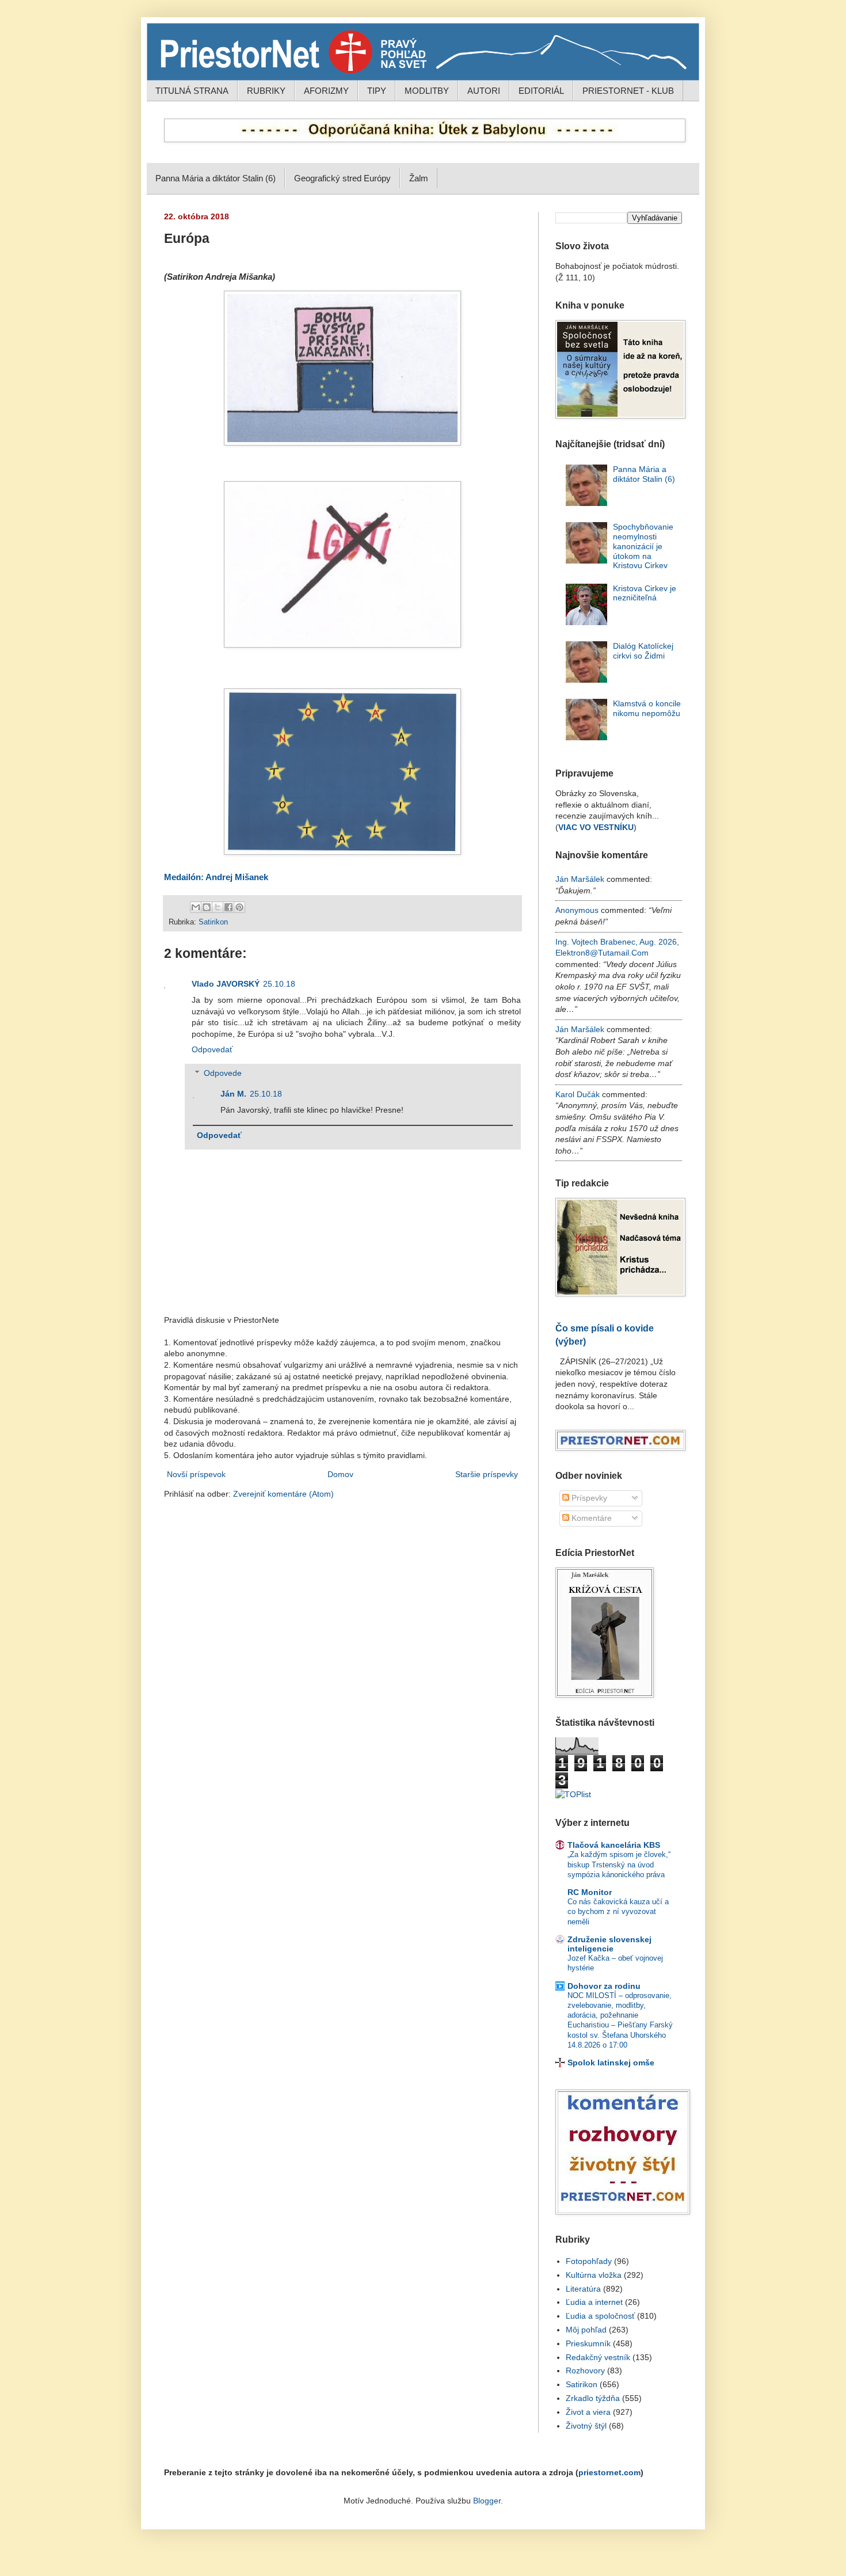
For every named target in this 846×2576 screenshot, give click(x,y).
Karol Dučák (578, 1094)
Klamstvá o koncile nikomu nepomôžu (647, 708)
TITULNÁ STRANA (192, 91)
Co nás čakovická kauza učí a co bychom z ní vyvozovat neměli (618, 1912)
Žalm (419, 178)
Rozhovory (585, 2370)
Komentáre (590, 1518)
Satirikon (213, 922)
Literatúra (583, 2289)
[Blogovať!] (207, 907)
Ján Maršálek (580, 879)
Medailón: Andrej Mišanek (216, 877)
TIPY (377, 91)
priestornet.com (609, 2472)
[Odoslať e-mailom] (196, 907)
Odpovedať (212, 1049)
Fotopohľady (589, 2261)
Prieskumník (588, 2343)
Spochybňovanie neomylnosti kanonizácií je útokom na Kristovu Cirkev (643, 546)
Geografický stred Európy (342, 178)
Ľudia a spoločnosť (600, 2316)
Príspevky (588, 1498)
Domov (340, 1474)
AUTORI (484, 91)
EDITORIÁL (541, 91)
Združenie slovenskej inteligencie (609, 1944)
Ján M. (233, 1094)
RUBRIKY (266, 91)
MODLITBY (427, 91)
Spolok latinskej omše (611, 2063)
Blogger (487, 2501)
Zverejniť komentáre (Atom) (283, 1494)
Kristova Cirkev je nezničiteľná (645, 593)
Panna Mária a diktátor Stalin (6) (216, 178)
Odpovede (223, 1073)
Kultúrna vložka (594, 2275)
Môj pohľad (586, 2330)
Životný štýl (586, 2426)
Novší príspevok (196, 1474)
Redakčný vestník (598, 2357)
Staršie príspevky (487, 1474)
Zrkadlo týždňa (593, 2398)
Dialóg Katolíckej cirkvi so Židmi (643, 651)
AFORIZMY (326, 91)
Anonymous (577, 910)
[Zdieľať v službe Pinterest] (239, 907)
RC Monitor (590, 1892)
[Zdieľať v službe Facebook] (228, 907)
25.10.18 (279, 984)
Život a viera (588, 2412)
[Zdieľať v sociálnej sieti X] (218, 907)
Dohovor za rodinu (604, 1986)
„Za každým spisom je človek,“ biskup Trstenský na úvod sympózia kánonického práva (619, 1865)
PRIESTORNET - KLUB (628, 91)
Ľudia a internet (594, 2302)
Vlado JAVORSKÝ (226, 984)
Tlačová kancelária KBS (614, 1845)
